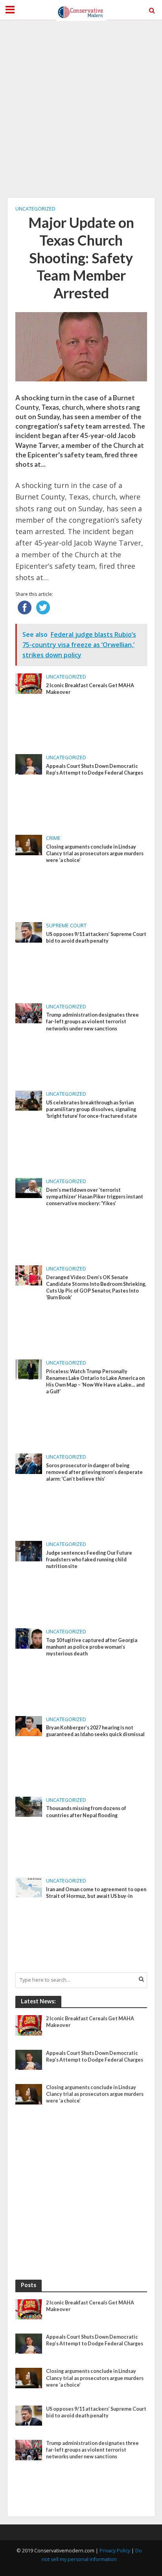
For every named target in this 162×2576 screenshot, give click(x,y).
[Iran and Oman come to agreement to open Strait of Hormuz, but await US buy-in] (29, 1887)
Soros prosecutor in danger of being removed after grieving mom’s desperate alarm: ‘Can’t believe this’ (94, 1472)
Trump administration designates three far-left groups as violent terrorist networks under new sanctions (92, 1022)
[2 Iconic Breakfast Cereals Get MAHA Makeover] (29, 683)
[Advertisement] (81, 109)
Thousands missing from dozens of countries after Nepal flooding (86, 1812)
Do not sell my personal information (92, 2555)
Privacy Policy (115, 2551)
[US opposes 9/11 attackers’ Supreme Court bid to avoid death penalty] (29, 932)
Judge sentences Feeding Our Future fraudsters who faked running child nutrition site (89, 1560)
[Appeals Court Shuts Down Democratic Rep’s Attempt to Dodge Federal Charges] (29, 764)
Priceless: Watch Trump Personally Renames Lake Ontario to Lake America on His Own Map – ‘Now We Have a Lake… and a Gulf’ (95, 1381)
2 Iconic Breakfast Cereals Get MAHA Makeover (90, 689)
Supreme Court (66, 926)
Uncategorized (35, 209)
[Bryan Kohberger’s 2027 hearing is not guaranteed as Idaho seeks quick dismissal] (29, 1725)
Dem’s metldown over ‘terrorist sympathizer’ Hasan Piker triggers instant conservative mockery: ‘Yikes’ (95, 1197)
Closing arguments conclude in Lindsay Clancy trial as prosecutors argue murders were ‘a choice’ (95, 853)
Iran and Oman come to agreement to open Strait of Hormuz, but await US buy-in (96, 1893)
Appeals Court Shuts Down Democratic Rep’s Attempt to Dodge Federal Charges (95, 769)
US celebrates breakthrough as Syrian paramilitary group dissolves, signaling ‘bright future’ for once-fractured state (92, 1109)
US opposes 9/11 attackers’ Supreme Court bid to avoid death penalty (96, 938)
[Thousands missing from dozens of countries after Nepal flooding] (29, 1806)
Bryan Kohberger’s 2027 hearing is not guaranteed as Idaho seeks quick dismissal (95, 1731)
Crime (53, 838)
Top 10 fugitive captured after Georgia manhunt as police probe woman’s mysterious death (92, 1647)
